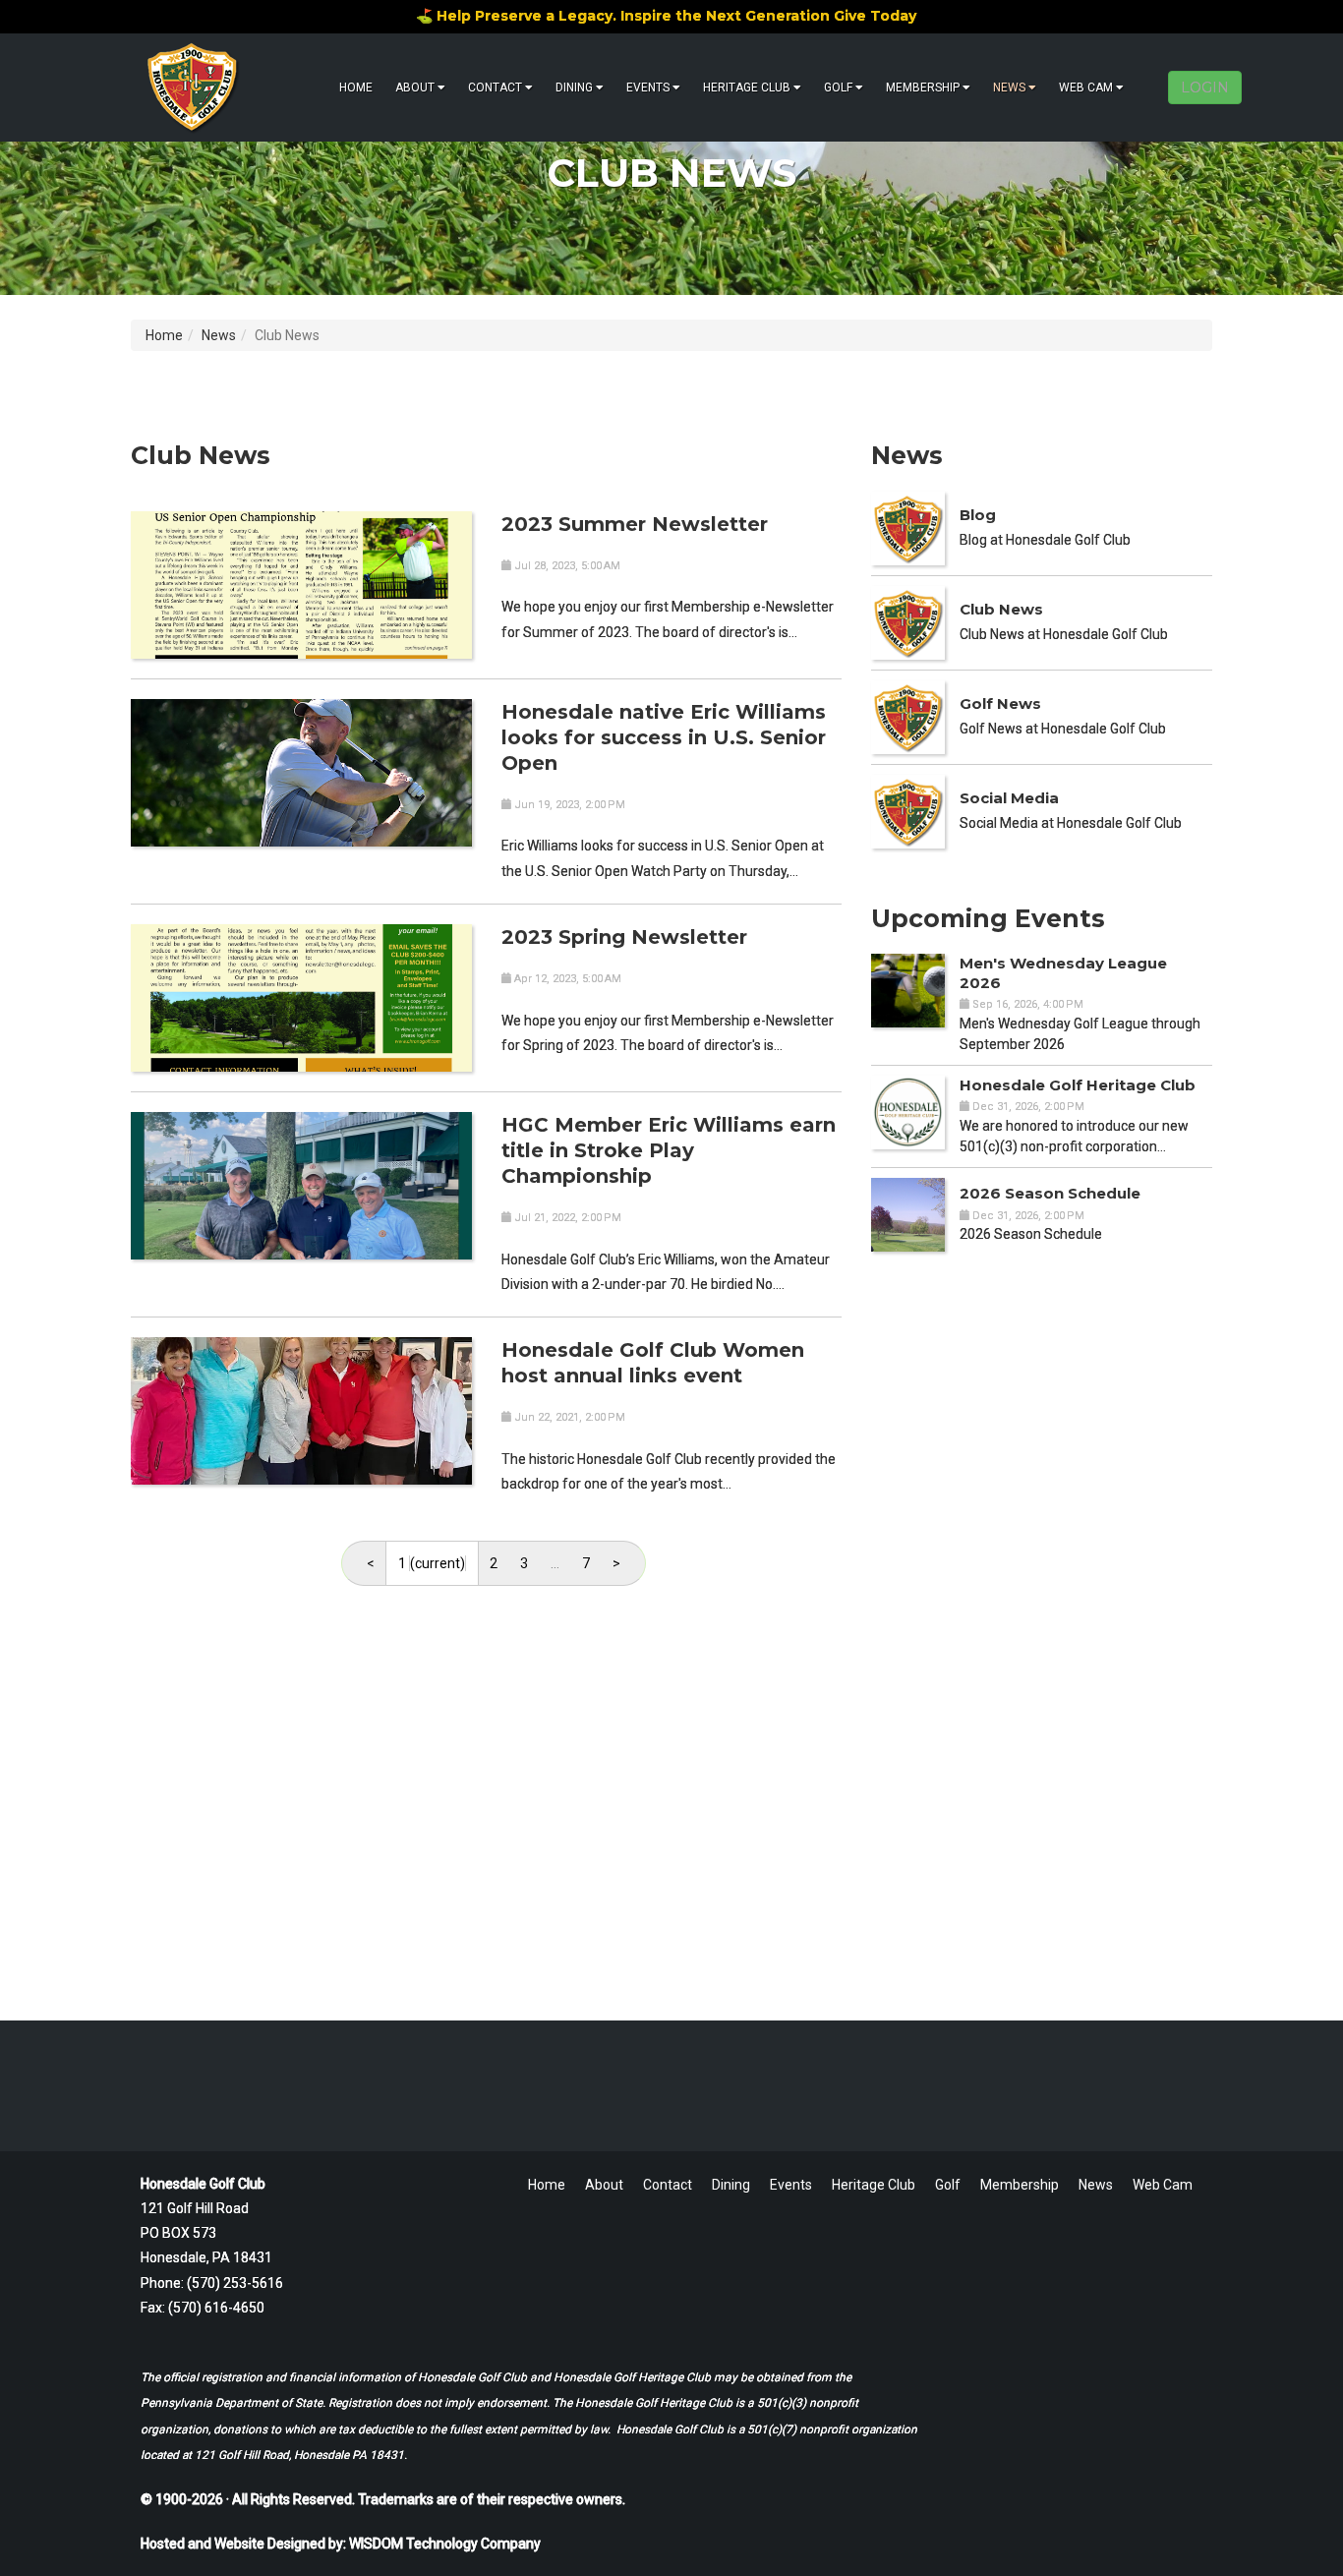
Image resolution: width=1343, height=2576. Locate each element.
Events (648, 88)
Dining (574, 88)
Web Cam (1086, 88)
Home (356, 88)
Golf (838, 88)
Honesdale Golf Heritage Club (1078, 1085)
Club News (1001, 609)
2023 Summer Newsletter (635, 524)
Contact (495, 88)
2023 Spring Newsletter (624, 937)
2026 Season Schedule (1050, 1193)
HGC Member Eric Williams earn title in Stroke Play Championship (669, 1150)
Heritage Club (747, 88)
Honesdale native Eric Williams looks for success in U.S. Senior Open (664, 737)
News (1009, 88)
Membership (923, 88)
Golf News (1000, 703)
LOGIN (1205, 88)
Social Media (1009, 798)
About (415, 88)
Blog (978, 515)
